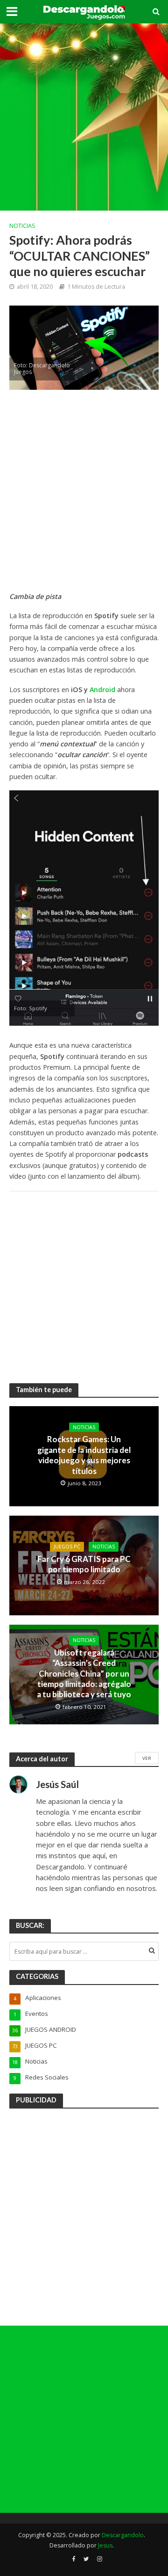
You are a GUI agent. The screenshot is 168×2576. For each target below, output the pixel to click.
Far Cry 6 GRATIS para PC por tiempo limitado (84, 1564)
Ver (147, 1758)
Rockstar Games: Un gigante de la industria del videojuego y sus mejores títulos (84, 1455)
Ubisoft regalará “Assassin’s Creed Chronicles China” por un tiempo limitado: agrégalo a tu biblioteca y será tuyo (84, 1674)
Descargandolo (123, 2535)
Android (102, 690)
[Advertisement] (84, 117)
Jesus (105, 2545)
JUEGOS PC (67, 1547)
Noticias (22, 226)
